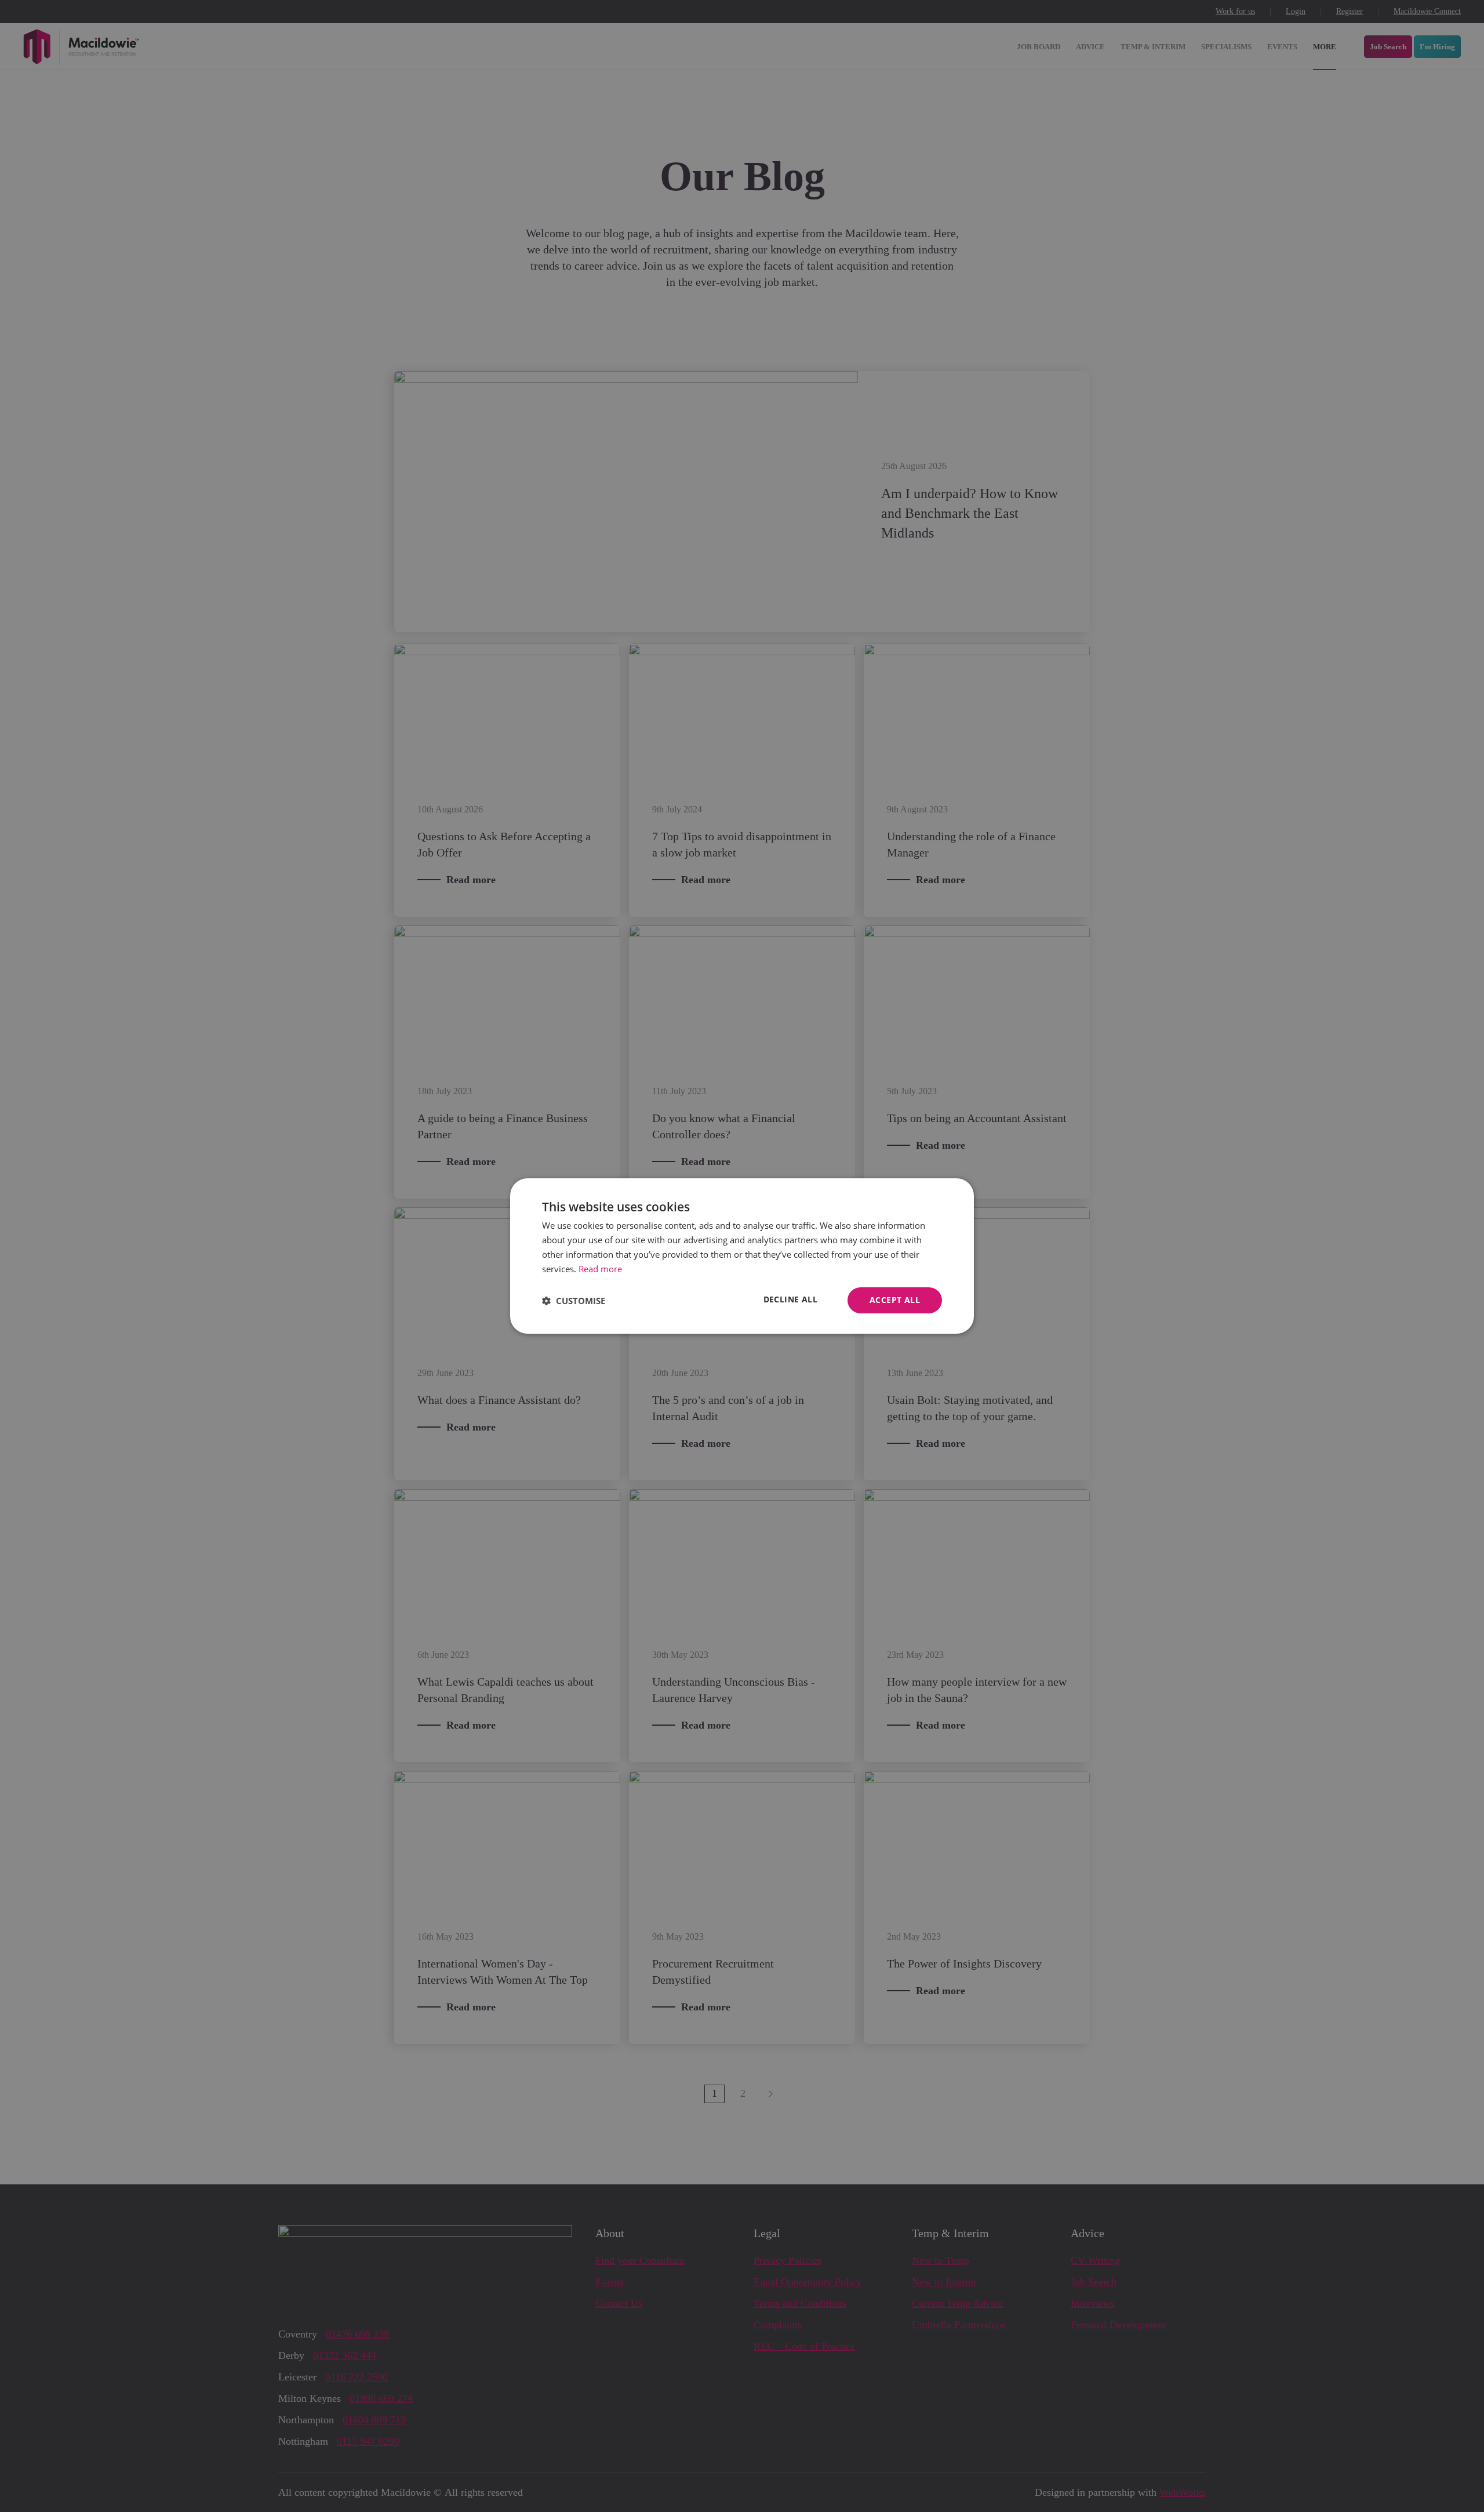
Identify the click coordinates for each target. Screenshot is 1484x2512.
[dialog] (742, 1256)
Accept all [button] (895, 1300)
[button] (574, 1301)
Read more (600, 1269)
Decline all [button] (790, 1299)
